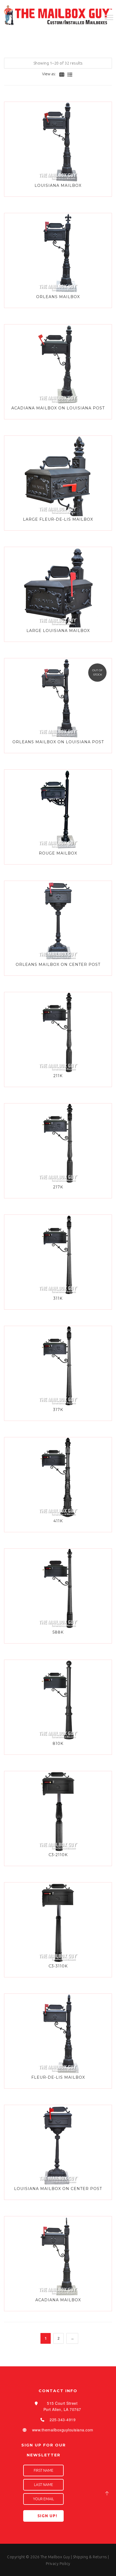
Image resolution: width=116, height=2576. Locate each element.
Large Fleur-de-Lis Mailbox (58, 519)
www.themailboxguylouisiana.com (63, 2430)
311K (58, 1298)
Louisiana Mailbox (58, 185)
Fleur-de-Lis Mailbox (58, 2077)
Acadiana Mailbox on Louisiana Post (58, 408)
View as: (49, 74)
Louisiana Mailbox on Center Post (58, 2189)
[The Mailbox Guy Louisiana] (58, 15)
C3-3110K (58, 1966)
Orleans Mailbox (58, 297)
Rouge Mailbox (58, 853)
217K (58, 1187)
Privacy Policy (58, 2564)
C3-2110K (58, 1855)
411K (58, 1521)
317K (58, 1410)
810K (58, 1743)
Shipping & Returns (90, 2557)
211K (58, 1076)
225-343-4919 (63, 2420)
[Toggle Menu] (109, 17)
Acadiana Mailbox (58, 2300)
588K (58, 1632)
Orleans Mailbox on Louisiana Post (58, 742)
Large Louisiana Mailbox (58, 631)
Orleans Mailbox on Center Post (58, 964)
